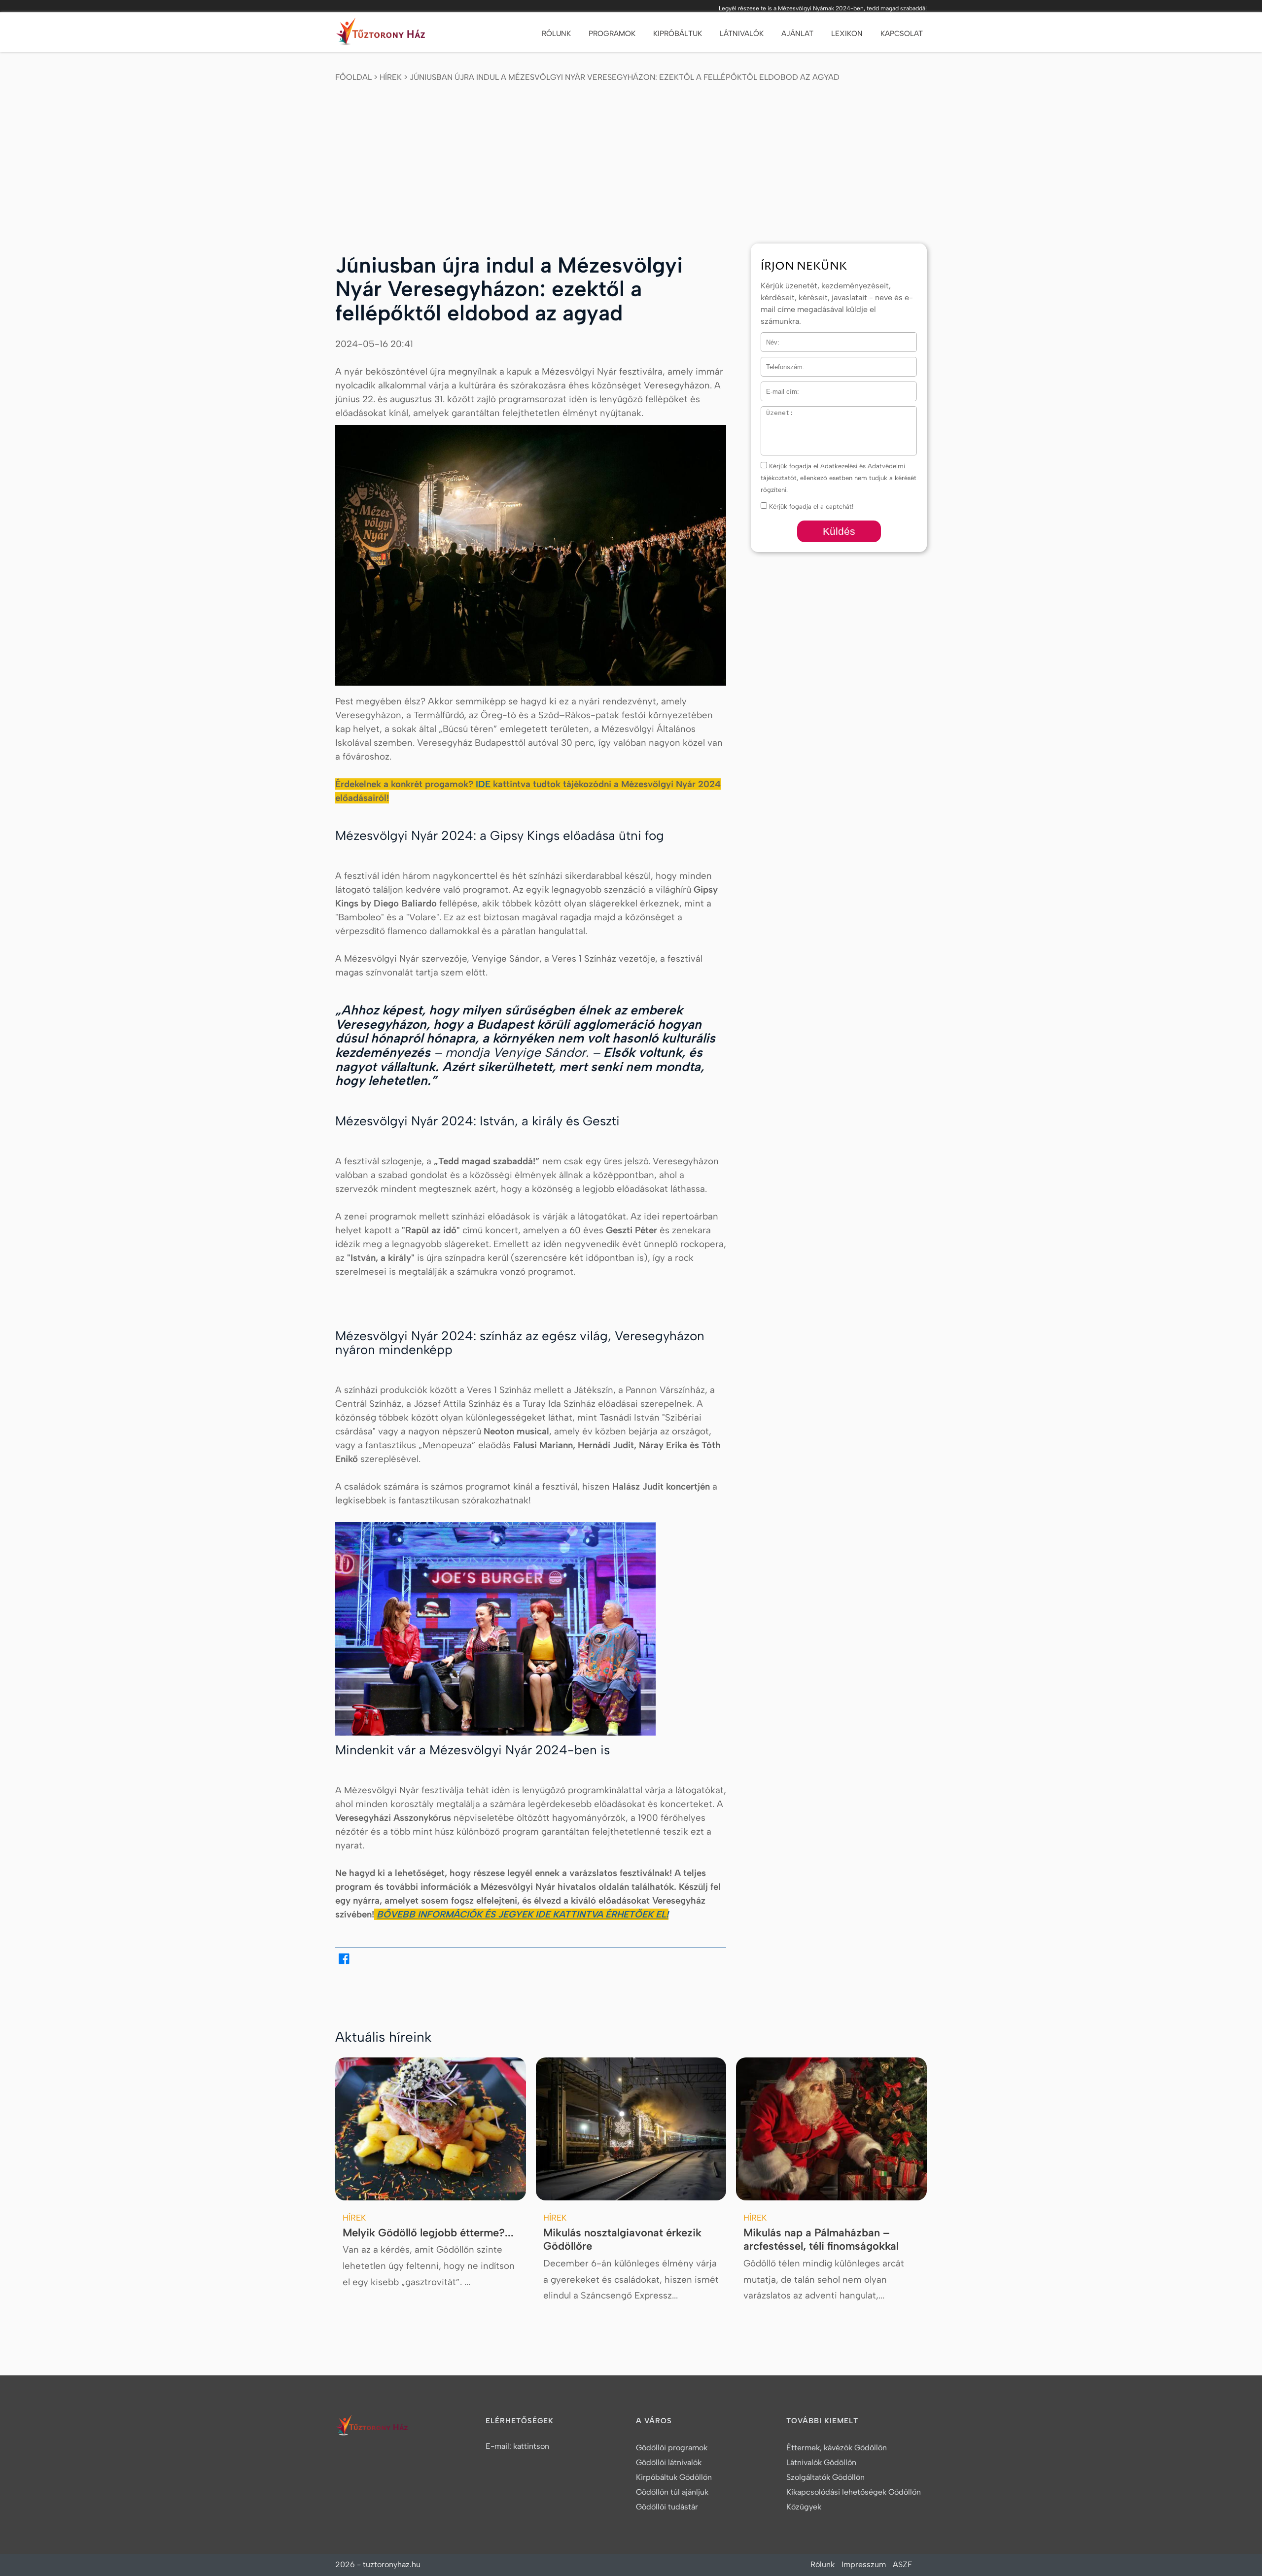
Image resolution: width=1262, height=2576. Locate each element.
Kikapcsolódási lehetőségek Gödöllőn (854, 2492)
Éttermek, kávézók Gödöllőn (837, 2448)
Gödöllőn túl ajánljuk (672, 2492)
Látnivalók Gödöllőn (821, 2462)
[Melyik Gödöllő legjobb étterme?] (431, 2129)
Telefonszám (779, 363)
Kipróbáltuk (678, 34)
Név (767, 338)
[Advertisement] (631, 160)
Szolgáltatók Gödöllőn (825, 2477)
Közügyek (804, 2507)
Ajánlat (797, 34)
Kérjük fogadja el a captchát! (810, 506)
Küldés (839, 531)
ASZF (902, 2564)
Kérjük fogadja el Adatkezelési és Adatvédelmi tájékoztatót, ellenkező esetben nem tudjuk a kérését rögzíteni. (839, 478)
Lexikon (847, 34)
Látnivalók (742, 34)
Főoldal (353, 77)
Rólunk (556, 34)
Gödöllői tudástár (667, 2507)
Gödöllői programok (672, 2448)
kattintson (531, 2446)
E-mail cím (777, 388)
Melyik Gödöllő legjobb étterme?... (428, 2233)
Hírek (391, 77)
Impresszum (864, 2564)
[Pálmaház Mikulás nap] (831, 2129)
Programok (612, 34)
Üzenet (771, 412)
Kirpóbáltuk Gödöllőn (674, 2477)
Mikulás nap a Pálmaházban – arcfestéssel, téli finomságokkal (821, 2240)
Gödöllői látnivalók (669, 2462)
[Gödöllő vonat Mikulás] (631, 2129)
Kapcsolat (902, 34)
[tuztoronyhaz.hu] (383, 34)
